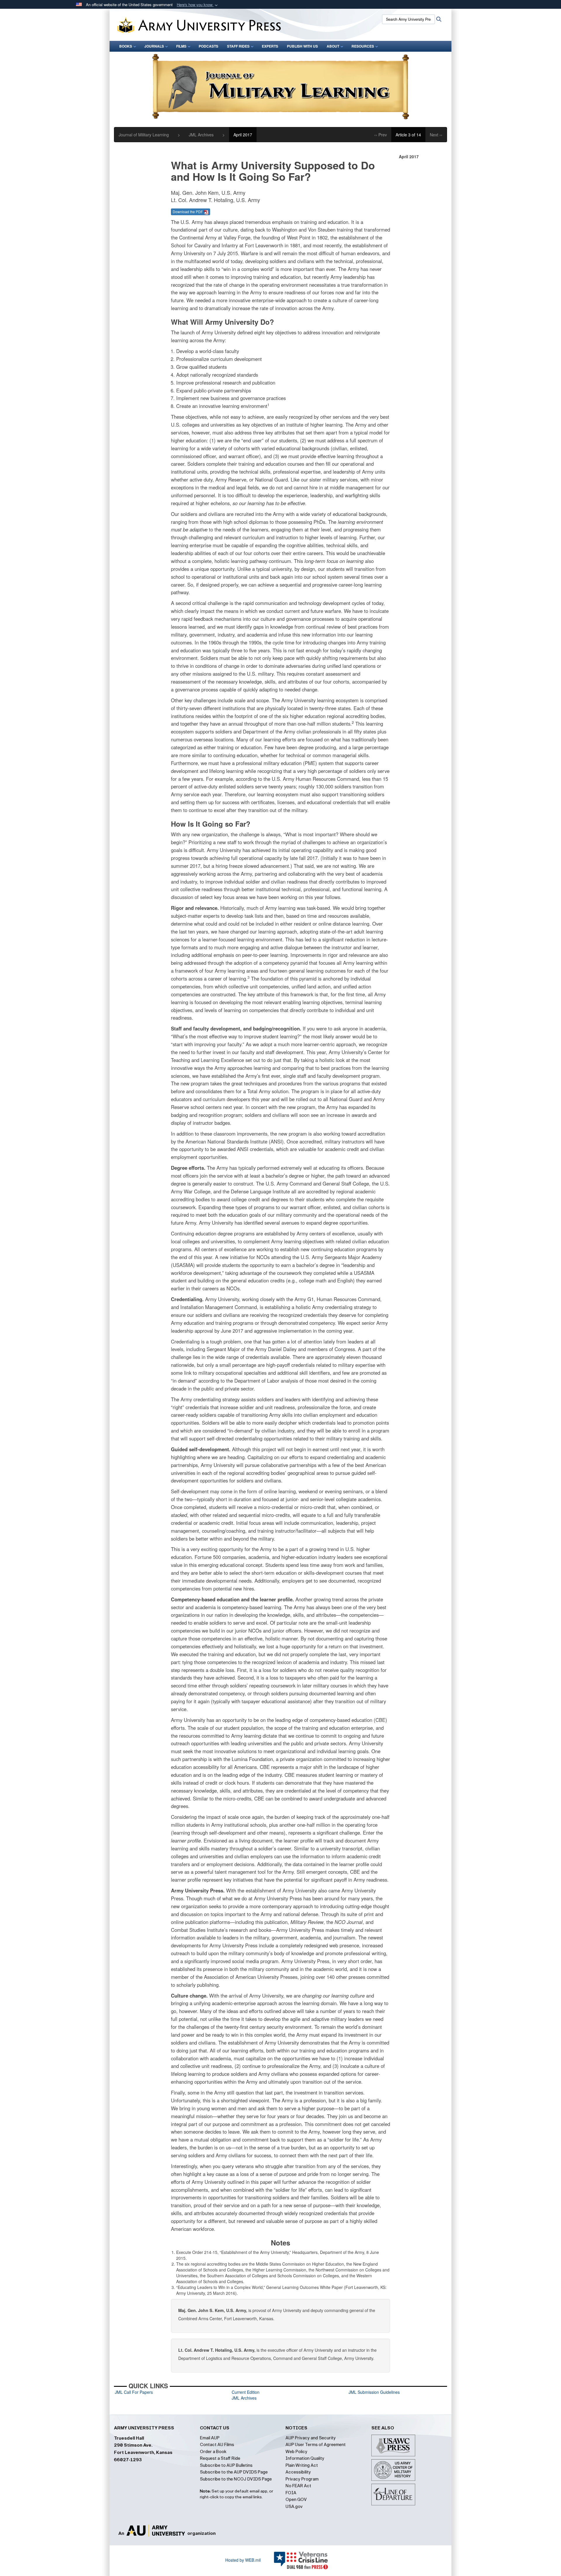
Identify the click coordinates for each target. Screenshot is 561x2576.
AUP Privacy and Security (311, 2438)
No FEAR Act (298, 2486)
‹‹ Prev (381, 135)
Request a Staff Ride (220, 2458)
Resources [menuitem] (363, 46)
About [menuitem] (333, 46)
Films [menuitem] (181, 46)
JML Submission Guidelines (374, 2392)
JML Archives (201, 135)
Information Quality (305, 2458)
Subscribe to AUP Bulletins (226, 2465)
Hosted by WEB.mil (243, 2560)
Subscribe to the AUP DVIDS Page (234, 2472)
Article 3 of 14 (408, 135)
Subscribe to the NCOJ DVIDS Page (236, 2479)
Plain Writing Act (302, 2465)
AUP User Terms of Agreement (316, 2445)
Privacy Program (302, 2479)
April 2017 (243, 135)
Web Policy (296, 2452)
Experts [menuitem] (270, 46)
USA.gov (294, 2507)
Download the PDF (188, 212)
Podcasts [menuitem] (208, 46)
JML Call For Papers (134, 2392)
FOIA (291, 2493)
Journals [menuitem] (154, 46)
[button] (198, 5)
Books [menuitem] (126, 46)
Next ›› (436, 135)
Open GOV (296, 2499)
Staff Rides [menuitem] (238, 46)
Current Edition (246, 2392)
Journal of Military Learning (144, 135)
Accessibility (298, 2472)
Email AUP (210, 2438)
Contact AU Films (217, 2445)
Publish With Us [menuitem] (302, 46)
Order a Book (213, 2452)
